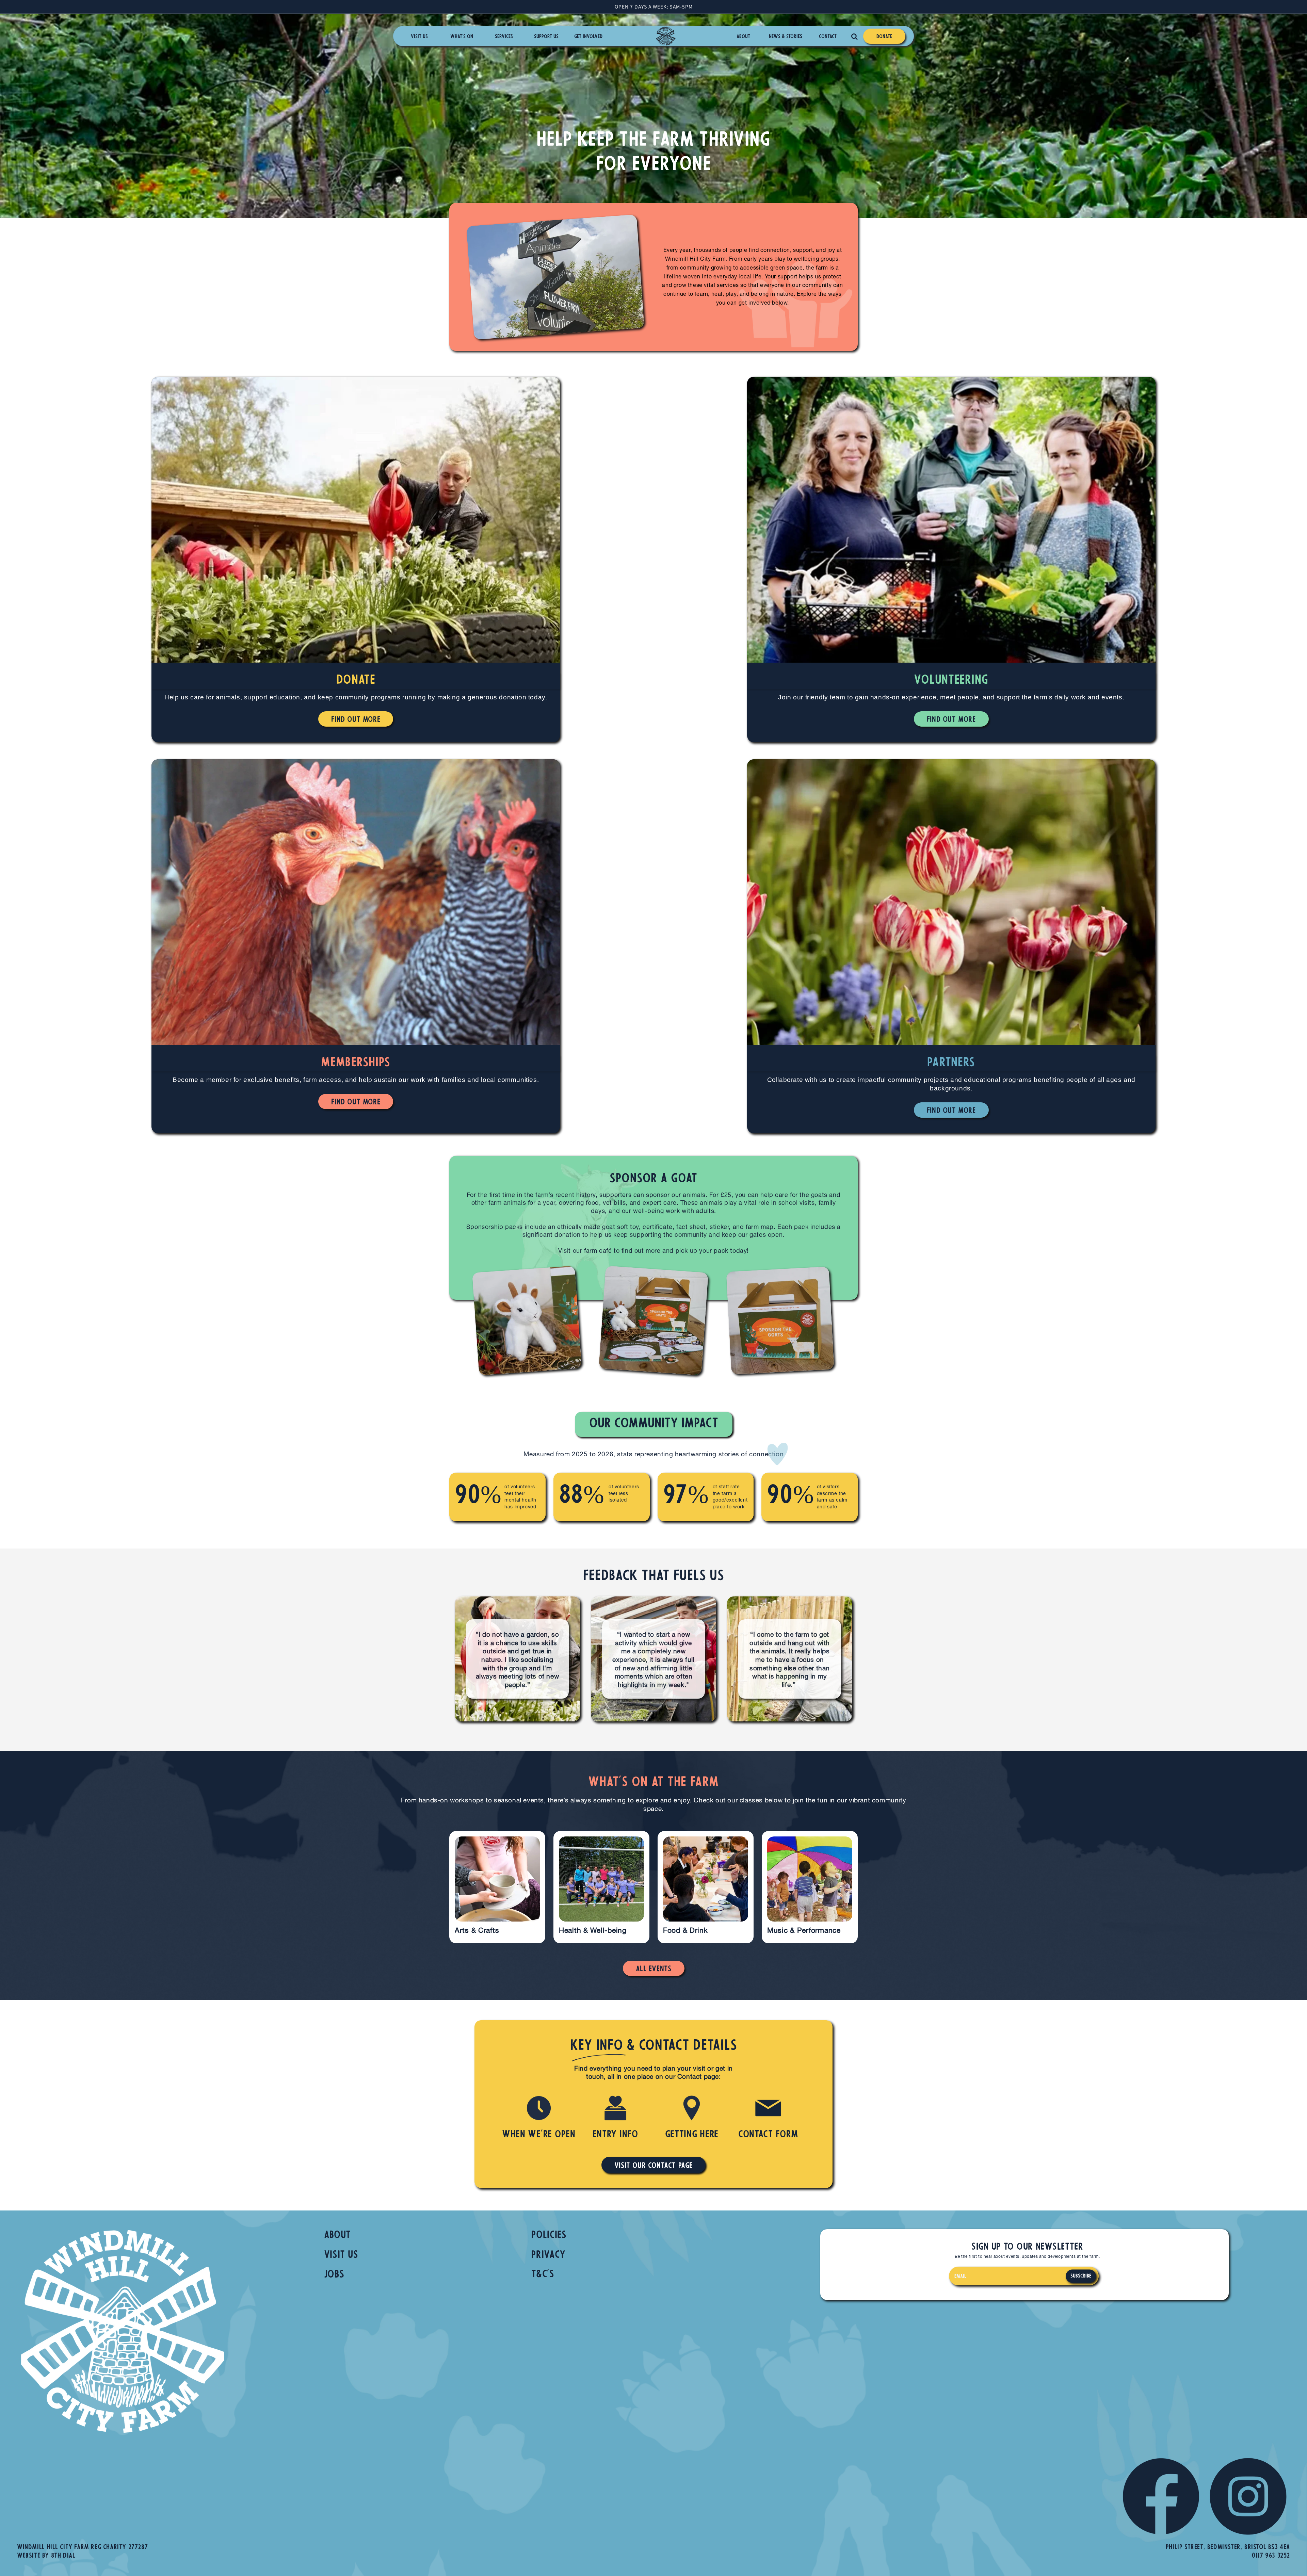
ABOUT (338, 2235)
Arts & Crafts (477, 1931)
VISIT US (341, 2255)
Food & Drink (685, 1931)
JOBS (334, 2275)
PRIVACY (548, 2255)
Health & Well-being (593, 1931)
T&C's (543, 2275)
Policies (549, 2235)
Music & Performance (804, 1931)
